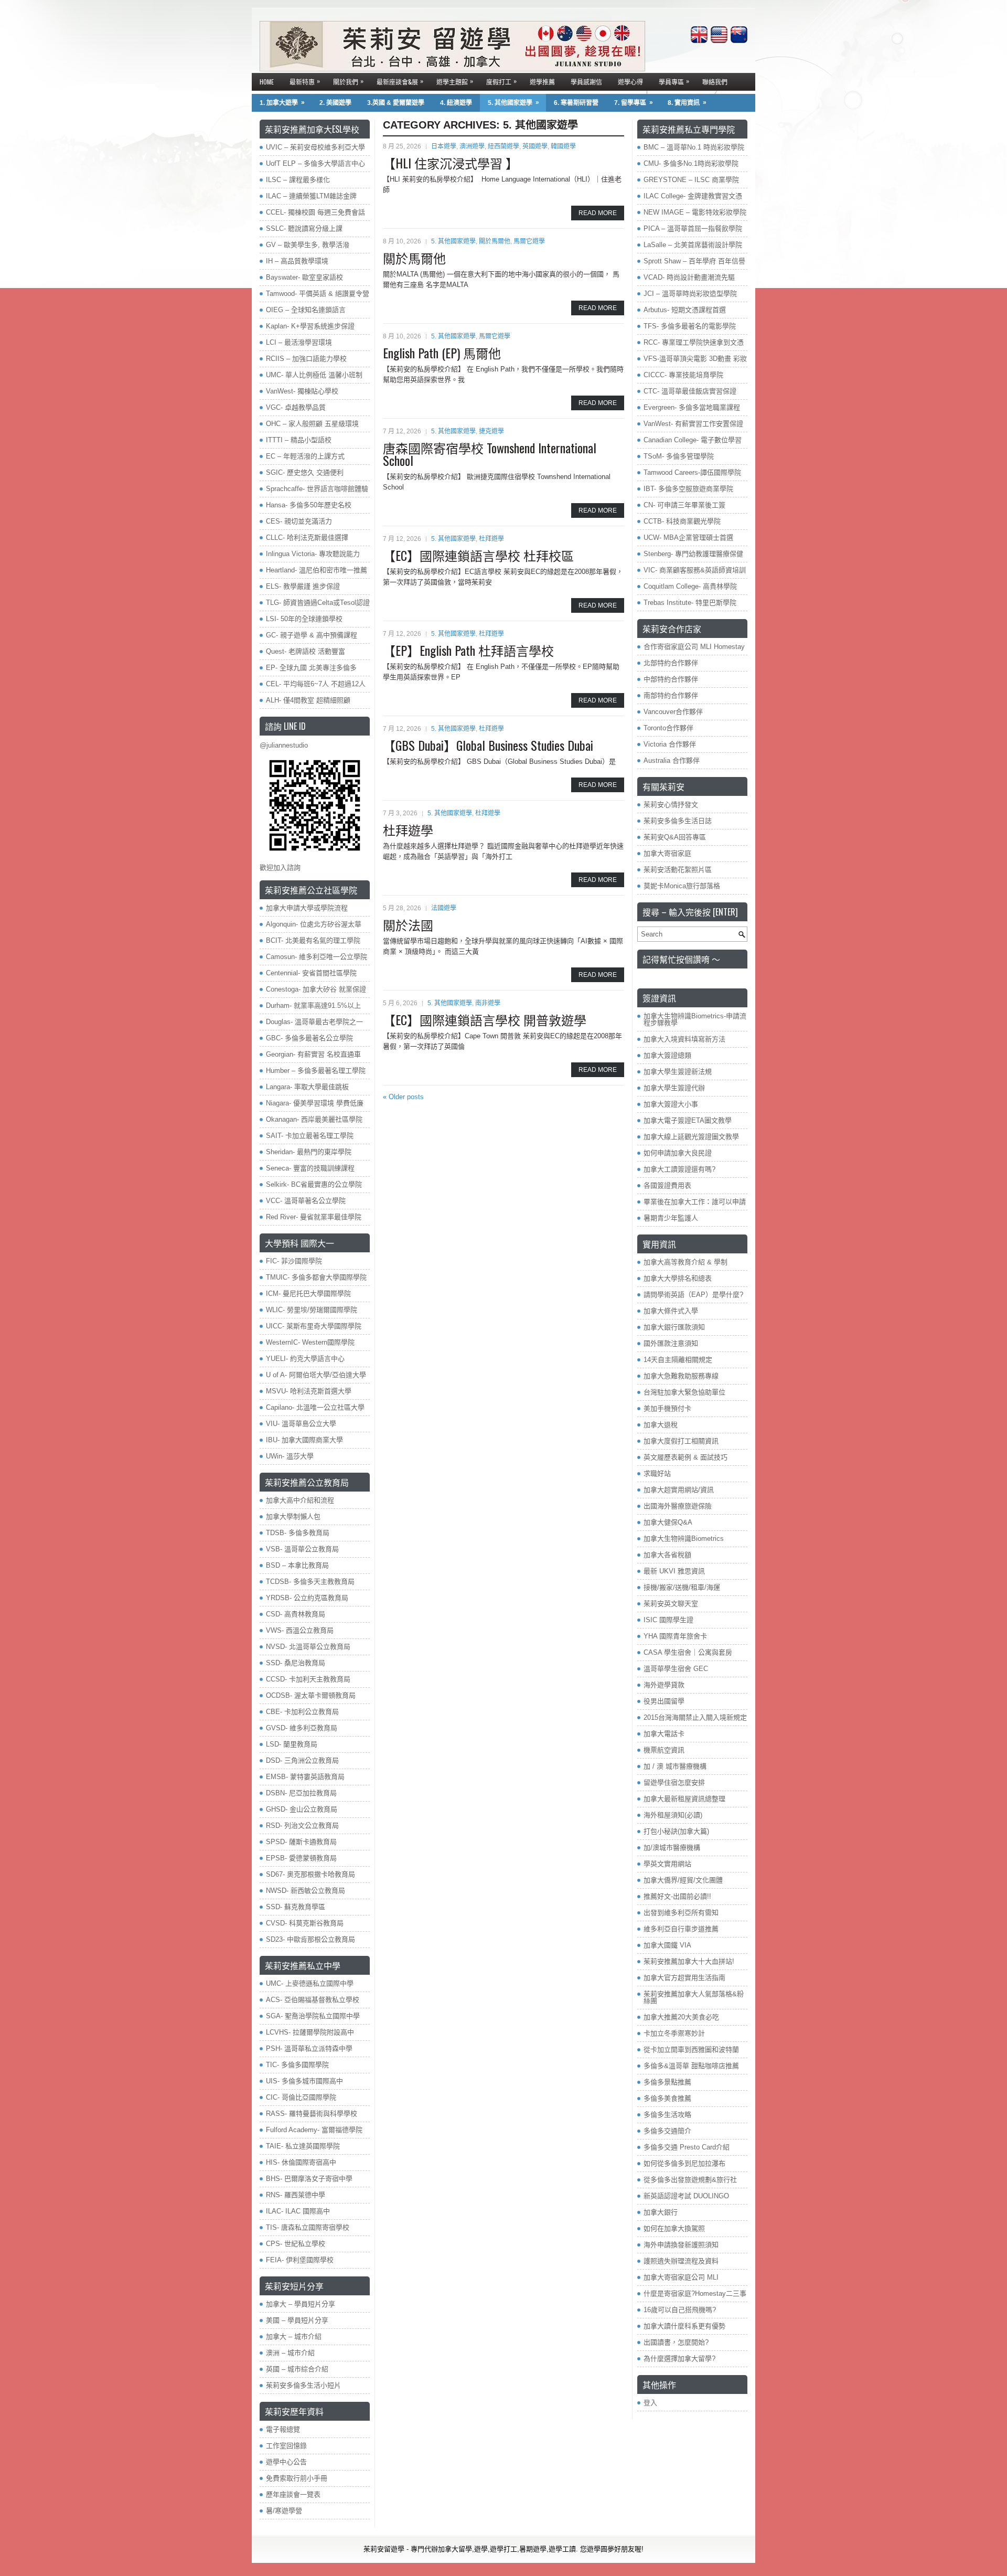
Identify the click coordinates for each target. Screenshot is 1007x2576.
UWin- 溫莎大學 (290, 1456)
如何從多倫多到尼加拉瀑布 (684, 2163)
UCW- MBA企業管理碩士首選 (688, 537)
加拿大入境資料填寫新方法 (684, 1039)
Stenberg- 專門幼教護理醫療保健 (693, 554)
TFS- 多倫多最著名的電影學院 (690, 326)
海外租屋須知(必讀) (673, 1815)
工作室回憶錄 (286, 2446)
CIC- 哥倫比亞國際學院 (301, 2097)
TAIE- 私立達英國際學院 (303, 2146)
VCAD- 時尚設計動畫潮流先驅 (689, 277)
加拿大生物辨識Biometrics (684, 1539)
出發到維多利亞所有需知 (681, 1913)
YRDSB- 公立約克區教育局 (307, 1598)
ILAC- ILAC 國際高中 (298, 2211)
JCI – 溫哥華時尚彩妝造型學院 (690, 294)
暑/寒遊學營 (284, 2511)
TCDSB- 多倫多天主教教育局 (310, 1582)
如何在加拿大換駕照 (674, 2228)
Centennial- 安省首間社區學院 (311, 973)
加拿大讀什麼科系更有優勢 (684, 2326)
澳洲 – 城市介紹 (290, 2353)
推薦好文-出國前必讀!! (677, 1896)
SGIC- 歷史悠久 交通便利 (305, 472)
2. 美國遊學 (335, 103)
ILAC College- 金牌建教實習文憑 (693, 196)
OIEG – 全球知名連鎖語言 (306, 310)
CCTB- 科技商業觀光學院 (682, 521)
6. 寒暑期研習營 (576, 103)
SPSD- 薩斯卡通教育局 (301, 1842)
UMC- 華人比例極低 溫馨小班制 (314, 375)
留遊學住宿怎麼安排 (674, 1782)
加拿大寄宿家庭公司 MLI (681, 2277)
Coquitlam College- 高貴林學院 (690, 586)
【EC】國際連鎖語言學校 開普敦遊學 (485, 1019)
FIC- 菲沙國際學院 (294, 1261)
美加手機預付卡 (667, 1408)
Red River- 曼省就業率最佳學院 (314, 1217)
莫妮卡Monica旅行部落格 (682, 886)
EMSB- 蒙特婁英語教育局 (305, 1777)
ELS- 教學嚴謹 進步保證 (303, 586)
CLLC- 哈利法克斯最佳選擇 (307, 537)
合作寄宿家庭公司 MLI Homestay (694, 647)
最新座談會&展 (400, 81)
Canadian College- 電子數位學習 (693, 440)
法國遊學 (444, 908)
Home (267, 82)
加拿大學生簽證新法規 (678, 1072)
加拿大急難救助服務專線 (681, 1376)
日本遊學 (444, 146)
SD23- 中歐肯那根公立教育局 (310, 1939)
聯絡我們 (715, 82)
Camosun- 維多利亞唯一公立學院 (317, 957)
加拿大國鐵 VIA (667, 1945)
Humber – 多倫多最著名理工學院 (316, 1071)
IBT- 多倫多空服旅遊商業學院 (688, 489)
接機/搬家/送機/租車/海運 (682, 1587)
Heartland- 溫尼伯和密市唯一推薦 (317, 570)
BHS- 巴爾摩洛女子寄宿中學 (309, 2179)
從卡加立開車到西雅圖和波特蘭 (691, 2050)
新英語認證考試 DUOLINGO (686, 2196)
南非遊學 (488, 1003)
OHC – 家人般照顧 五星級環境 (312, 424)
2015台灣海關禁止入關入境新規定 (695, 1717)
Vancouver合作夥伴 (673, 712)
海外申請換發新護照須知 (681, 2245)
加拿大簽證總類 (667, 1055)
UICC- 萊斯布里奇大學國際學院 (314, 1326)
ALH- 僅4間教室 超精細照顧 (308, 700)
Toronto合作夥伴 (668, 728)
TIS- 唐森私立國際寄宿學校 (308, 2227)
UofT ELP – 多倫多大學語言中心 (315, 163)
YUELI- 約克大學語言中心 (305, 1359)
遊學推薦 (542, 82)
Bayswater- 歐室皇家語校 (304, 277)
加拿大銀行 (661, 2212)
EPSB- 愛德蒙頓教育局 (301, 1858)
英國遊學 (535, 146)
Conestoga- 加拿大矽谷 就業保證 (316, 989)
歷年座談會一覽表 (293, 2494)
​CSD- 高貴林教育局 (296, 1614)
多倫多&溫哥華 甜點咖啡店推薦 (691, 2066)
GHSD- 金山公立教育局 (302, 1809)
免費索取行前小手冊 (297, 2478)
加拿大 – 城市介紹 (294, 2337)
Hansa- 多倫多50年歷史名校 (309, 505)
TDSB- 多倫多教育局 (298, 1533)
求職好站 (657, 1473)
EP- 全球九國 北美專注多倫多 (311, 668)
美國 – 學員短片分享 (297, 2320)
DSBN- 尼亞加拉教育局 (301, 1793)
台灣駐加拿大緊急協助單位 (684, 1392)
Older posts (403, 1097)
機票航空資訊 (664, 1750)
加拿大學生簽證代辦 (674, 1088)
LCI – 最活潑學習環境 (299, 342)
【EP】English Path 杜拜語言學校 (468, 650)
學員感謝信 (586, 82)
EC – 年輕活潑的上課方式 (305, 456)
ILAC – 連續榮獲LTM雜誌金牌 (311, 196)
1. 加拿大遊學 (282, 103)
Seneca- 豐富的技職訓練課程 (310, 1168)
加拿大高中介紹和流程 (300, 1500)
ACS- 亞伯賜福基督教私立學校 (313, 2000)
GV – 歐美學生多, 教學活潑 (308, 245)
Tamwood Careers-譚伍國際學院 (692, 472)
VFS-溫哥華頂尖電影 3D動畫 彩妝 (695, 359)
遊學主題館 (455, 81)
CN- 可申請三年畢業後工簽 (684, 505)
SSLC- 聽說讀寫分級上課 (304, 228)
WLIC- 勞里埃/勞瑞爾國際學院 (312, 1310)
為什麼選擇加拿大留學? (679, 2359)
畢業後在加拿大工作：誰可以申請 (695, 1202)
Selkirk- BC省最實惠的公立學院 (314, 1184)
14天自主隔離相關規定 (678, 1360)
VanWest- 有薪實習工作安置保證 (693, 424)
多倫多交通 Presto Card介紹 (687, 2147)
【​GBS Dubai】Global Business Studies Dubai (488, 745)
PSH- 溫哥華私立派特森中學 (309, 2048)
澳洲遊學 (472, 146)
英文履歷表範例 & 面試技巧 (685, 1457)
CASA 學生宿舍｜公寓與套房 (688, 1652)
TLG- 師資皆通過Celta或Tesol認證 (318, 603)
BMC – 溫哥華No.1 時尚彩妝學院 (694, 147)
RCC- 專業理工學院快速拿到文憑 (694, 342)
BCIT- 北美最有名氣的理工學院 (313, 940)
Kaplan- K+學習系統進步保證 (310, 326)
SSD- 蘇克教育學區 (296, 1907)
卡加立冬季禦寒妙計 (674, 2033)
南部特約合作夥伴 (671, 695)
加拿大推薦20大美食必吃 (681, 2017)
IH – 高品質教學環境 (297, 261)
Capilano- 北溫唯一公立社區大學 (315, 1407)
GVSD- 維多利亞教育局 (302, 1728)
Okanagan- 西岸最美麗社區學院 (314, 1119)
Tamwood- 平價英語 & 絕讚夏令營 (318, 294)
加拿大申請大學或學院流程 (307, 908)
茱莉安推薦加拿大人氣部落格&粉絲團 (694, 1997)
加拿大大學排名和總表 (678, 1278)
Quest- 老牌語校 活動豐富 (306, 651)
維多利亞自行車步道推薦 (681, 1929)
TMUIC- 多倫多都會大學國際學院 (316, 1277)
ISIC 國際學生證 (668, 1620)
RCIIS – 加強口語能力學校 (306, 359)
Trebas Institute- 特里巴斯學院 (690, 603)
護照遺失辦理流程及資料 (681, 2261)
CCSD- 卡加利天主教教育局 (308, 1679)
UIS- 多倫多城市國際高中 (304, 2081)
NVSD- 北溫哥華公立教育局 (308, 1647)
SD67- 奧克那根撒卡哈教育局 (310, 1874)
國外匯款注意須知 (671, 1343)
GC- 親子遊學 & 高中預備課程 (312, 635)
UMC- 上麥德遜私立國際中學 (310, 1983)
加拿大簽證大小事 (671, 1104)
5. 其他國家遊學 (513, 103)
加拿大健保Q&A (668, 1522)
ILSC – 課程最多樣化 (298, 180)
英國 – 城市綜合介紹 (297, 2369)
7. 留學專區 (634, 103)
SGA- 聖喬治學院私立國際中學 (313, 2016)
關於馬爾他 (495, 241)
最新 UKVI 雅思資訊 (674, 1571)
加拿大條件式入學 (671, 1311)
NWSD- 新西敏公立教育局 (306, 1891)
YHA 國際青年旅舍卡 (675, 1636)
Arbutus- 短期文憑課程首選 (685, 310)
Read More (598, 213)
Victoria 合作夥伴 (670, 744)
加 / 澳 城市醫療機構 (675, 1766)
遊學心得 (630, 82)
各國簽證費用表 (667, 1185)
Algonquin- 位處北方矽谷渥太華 (314, 924)
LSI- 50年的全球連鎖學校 (304, 619)
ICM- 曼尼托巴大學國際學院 (308, 1294)
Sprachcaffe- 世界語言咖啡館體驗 (317, 489)
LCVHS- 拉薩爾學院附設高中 (310, 2032)
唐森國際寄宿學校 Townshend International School (490, 454)
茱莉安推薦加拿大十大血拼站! (689, 1961)
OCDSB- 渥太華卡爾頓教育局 (311, 1695)
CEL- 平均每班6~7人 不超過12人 (316, 684)
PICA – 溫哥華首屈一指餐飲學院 (693, 228)
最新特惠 (305, 81)
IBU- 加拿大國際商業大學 (304, 1440)
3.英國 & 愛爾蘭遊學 (396, 103)
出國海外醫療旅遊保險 (678, 1506)
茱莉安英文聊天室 (671, 1604)
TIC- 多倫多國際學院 (297, 2065)
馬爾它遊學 (529, 241)
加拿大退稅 (661, 1425)
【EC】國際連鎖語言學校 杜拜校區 (478, 555)
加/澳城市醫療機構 (672, 1848)
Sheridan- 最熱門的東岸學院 (309, 1152)
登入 (650, 2403)
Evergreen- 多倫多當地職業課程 (692, 407)
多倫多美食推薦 (667, 2098)
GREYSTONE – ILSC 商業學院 (691, 180)
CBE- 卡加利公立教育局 (302, 1712)
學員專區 (674, 81)
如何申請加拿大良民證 (678, 1153)
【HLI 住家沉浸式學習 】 (451, 163)
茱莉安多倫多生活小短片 (303, 2385)
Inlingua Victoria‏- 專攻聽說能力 (313, 554)
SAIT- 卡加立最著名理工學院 (310, 1136)
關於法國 (408, 924)
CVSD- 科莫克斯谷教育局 (305, 1923)
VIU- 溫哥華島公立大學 (301, 1424)
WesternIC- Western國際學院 (310, 1342)
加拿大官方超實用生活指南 (684, 1978)
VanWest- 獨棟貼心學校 (302, 391)
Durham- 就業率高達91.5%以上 (313, 1005)
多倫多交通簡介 (667, 2131)
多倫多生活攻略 (667, 2115)
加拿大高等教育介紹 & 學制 (685, 1262)
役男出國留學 (664, 1701)
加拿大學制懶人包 (293, 1516)
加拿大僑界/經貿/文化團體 (683, 1880)
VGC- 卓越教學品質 (296, 407)
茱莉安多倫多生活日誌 (678, 821)
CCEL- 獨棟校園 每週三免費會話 (315, 212)
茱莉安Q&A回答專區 (675, 837)
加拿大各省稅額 (667, 1555)
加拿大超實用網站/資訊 (679, 1490)
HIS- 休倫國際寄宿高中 (301, 2162)
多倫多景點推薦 (667, 2082)
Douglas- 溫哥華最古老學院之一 (314, 1022)
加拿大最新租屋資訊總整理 (684, 1799)
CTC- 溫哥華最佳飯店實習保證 (690, 391)
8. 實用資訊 (687, 103)
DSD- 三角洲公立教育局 (302, 1760)
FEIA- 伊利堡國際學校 (300, 2260)
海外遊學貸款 (664, 1685)
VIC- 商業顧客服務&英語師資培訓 (695, 570)
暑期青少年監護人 (671, 1218)
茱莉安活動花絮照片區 (678, 870)
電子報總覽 (283, 2429)
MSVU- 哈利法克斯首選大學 (309, 1391)
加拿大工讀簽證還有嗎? (679, 1169)
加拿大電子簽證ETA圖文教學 (688, 1120)
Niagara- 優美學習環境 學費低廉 (315, 1103)
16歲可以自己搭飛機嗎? (680, 2310)
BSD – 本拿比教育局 (297, 1565)
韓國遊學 (563, 146)
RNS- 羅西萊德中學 (296, 2195)
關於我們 (348, 81)
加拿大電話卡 (664, 1734)
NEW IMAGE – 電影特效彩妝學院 (695, 212)
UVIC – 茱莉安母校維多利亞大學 (315, 147)
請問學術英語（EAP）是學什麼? (693, 1295)
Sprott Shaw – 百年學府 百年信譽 (694, 261)
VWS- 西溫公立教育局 (300, 1630)
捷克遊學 (491, 431)
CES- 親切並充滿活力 (299, 521)
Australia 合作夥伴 (672, 760)
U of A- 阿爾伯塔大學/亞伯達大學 (316, 1375)
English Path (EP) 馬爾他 (442, 353)
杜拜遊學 (491, 539)
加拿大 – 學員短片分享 (301, 2304)
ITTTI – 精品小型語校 (299, 440)
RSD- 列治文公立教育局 (302, 1825)
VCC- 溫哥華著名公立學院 (306, 1201)
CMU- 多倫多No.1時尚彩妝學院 (691, 163)
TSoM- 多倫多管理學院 (679, 456)
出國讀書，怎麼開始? (676, 2342)
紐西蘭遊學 (504, 146)
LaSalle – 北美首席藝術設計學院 (693, 245)
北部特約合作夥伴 (671, 663)
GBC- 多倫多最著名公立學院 (309, 1038)
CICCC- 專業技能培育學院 (683, 375)
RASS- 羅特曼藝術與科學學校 (312, 2114)
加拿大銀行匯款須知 (674, 1327)
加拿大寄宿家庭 (667, 853)
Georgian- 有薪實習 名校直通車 (313, 1054)
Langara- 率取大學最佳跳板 (307, 1087)
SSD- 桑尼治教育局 (296, 1663)
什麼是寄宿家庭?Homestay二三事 (695, 2293)
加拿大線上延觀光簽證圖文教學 (691, 1137)
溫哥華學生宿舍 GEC (676, 1669)
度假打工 (501, 81)
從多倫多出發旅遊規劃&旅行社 (690, 2180)
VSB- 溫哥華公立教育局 (302, 1549)
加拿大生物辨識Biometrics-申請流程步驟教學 (695, 1019)
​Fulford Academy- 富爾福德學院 (314, 2130)
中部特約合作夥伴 (671, 679)
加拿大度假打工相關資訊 (681, 1441)
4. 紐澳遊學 (456, 103)
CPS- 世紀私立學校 (296, 2244)
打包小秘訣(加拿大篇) (676, 1831)
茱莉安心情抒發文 (671, 805)
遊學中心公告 (286, 2462)
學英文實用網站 (667, 1864)
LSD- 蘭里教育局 (292, 1744)
